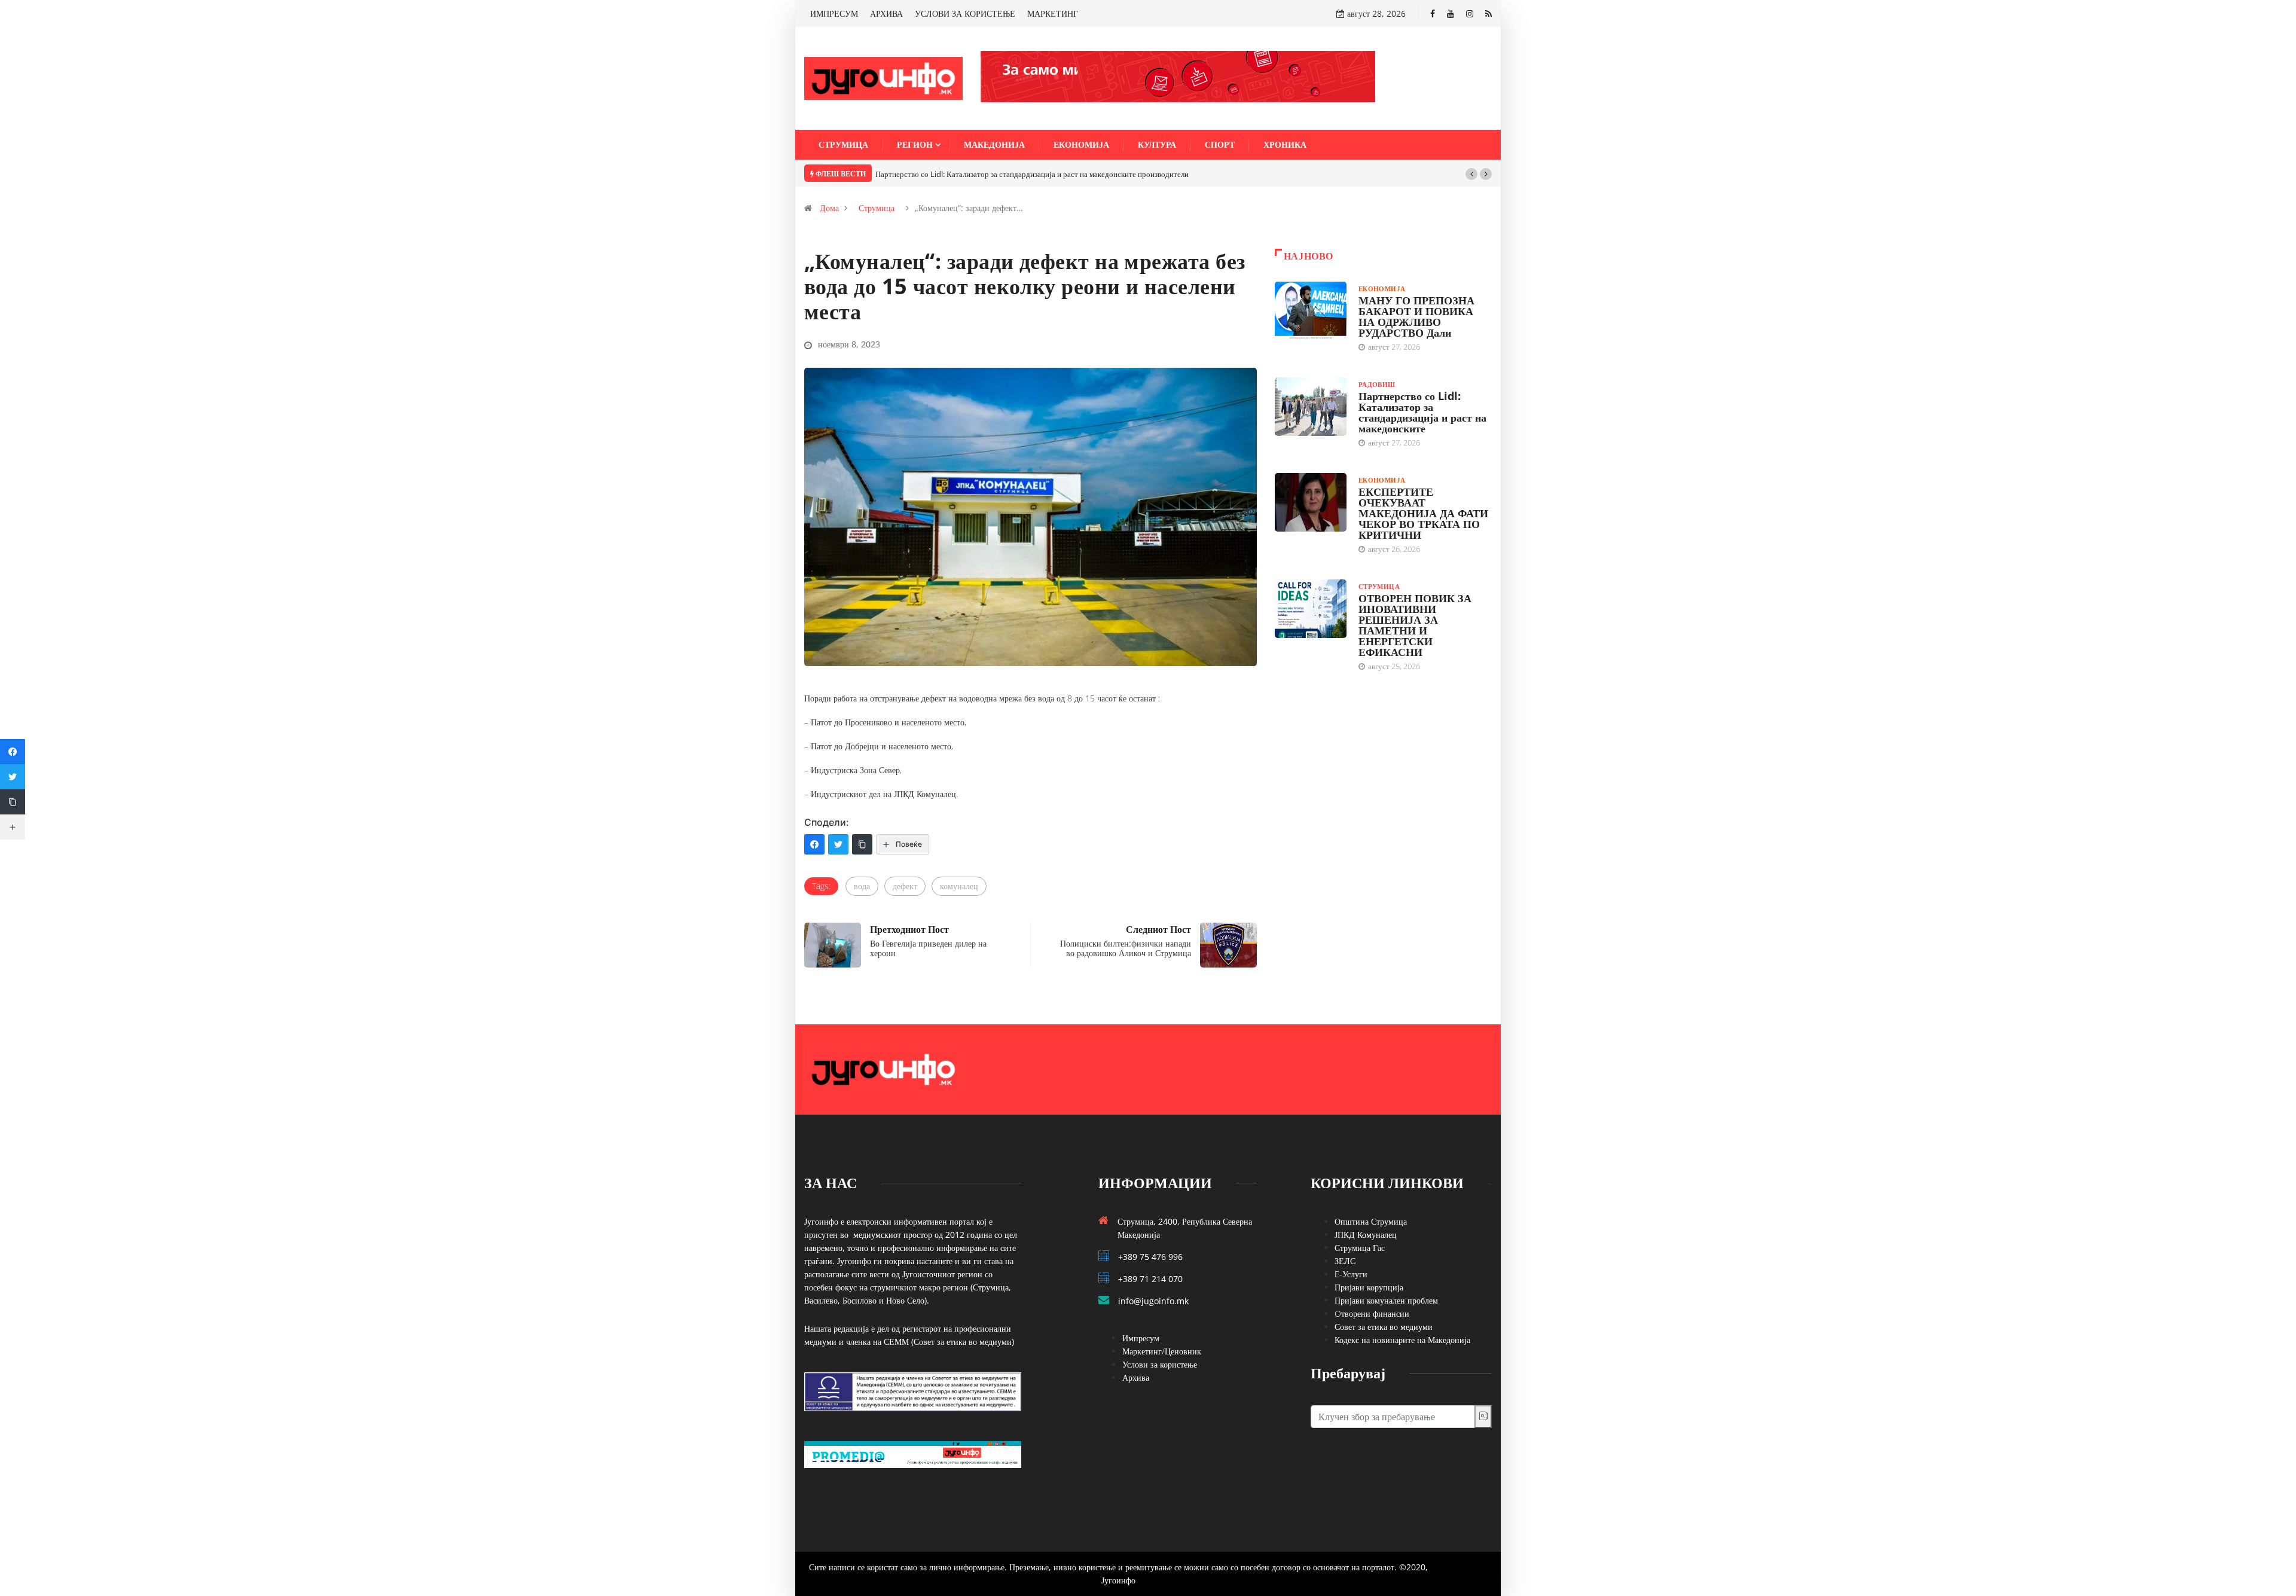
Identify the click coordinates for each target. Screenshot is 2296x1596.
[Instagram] (1470, 13)
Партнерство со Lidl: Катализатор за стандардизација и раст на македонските (1422, 412)
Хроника (1285, 144)
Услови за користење (1160, 1364)
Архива (1136, 1377)
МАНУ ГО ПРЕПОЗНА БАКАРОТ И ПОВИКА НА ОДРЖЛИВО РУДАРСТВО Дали (1416, 316)
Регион (915, 144)
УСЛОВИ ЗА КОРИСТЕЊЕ (965, 13)
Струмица (843, 144)
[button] (1471, 174)
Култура (1157, 144)
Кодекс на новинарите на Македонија (1402, 1340)
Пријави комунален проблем (1386, 1300)
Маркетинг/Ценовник (1162, 1351)
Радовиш (1377, 384)
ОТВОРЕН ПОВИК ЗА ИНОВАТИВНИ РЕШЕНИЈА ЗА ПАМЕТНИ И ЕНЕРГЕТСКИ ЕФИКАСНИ (1415, 625)
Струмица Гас (1360, 1248)
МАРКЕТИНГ (1053, 13)
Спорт (1220, 144)
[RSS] (1489, 13)
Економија (1081, 144)
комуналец (959, 886)
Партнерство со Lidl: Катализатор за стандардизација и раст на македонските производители (1032, 174)
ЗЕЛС (1345, 1261)
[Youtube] (1451, 13)
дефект (905, 886)
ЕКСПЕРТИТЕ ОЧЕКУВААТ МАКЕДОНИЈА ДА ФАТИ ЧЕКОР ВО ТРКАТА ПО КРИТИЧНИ (1423, 513)
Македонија (994, 144)
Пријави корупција (1369, 1287)
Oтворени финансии (1372, 1313)
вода (862, 886)
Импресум (1141, 1338)
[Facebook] (1433, 13)
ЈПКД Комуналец (1366, 1235)
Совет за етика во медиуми (1384, 1327)
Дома (829, 208)
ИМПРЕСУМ (834, 13)
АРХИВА (886, 13)
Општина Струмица (1371, 1221)
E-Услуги (1351, 1274)
